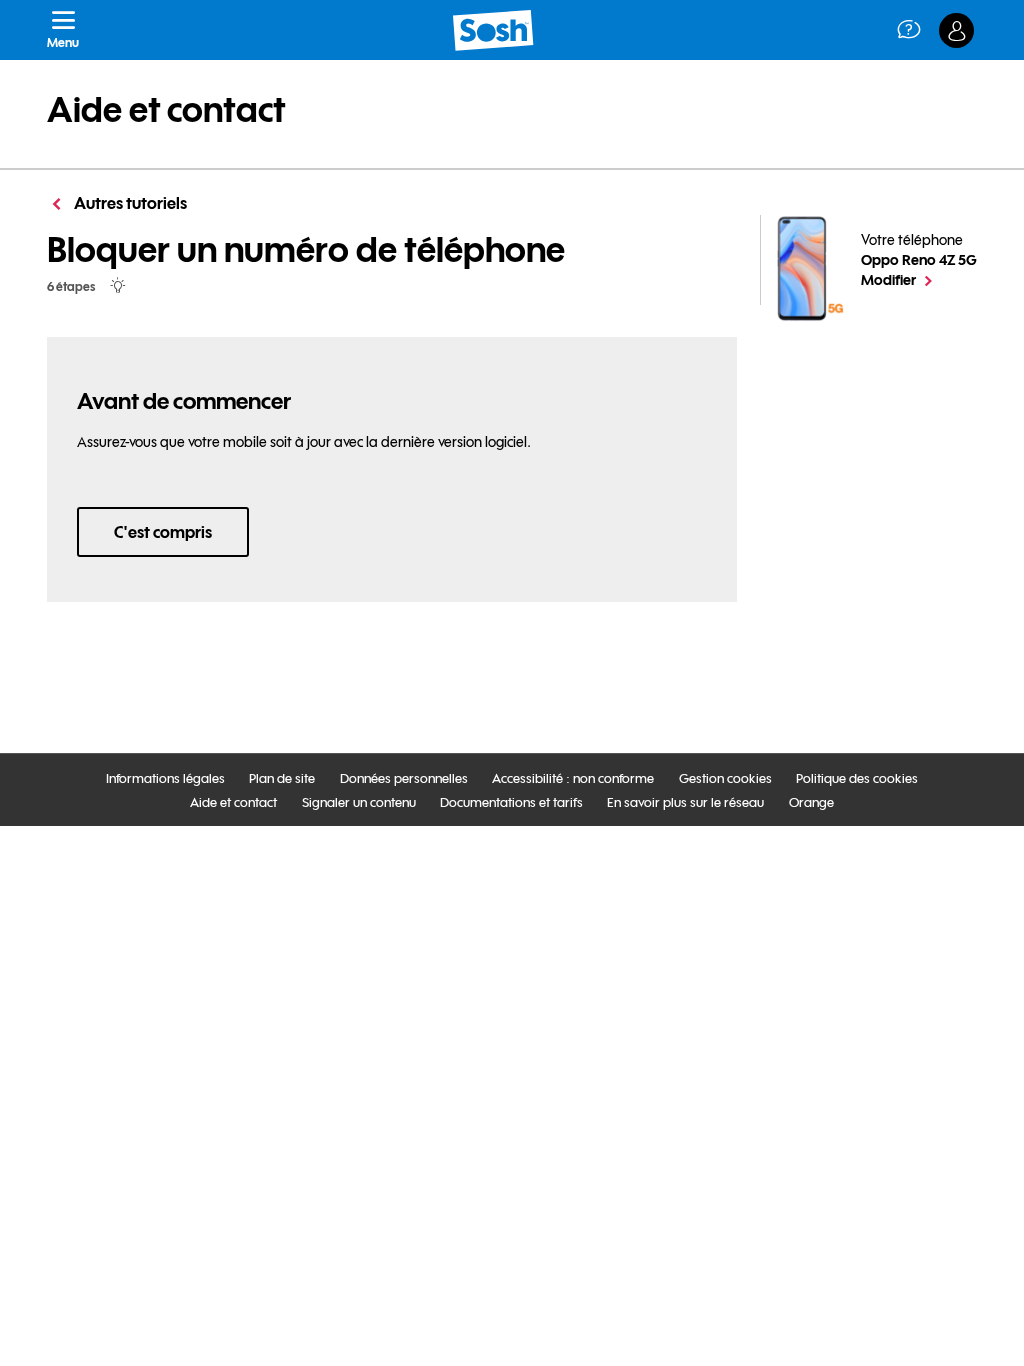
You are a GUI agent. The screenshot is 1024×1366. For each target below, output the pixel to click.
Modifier (919, 279)
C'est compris (163, 532)
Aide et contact (166, 110)
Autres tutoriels (129, 203)
